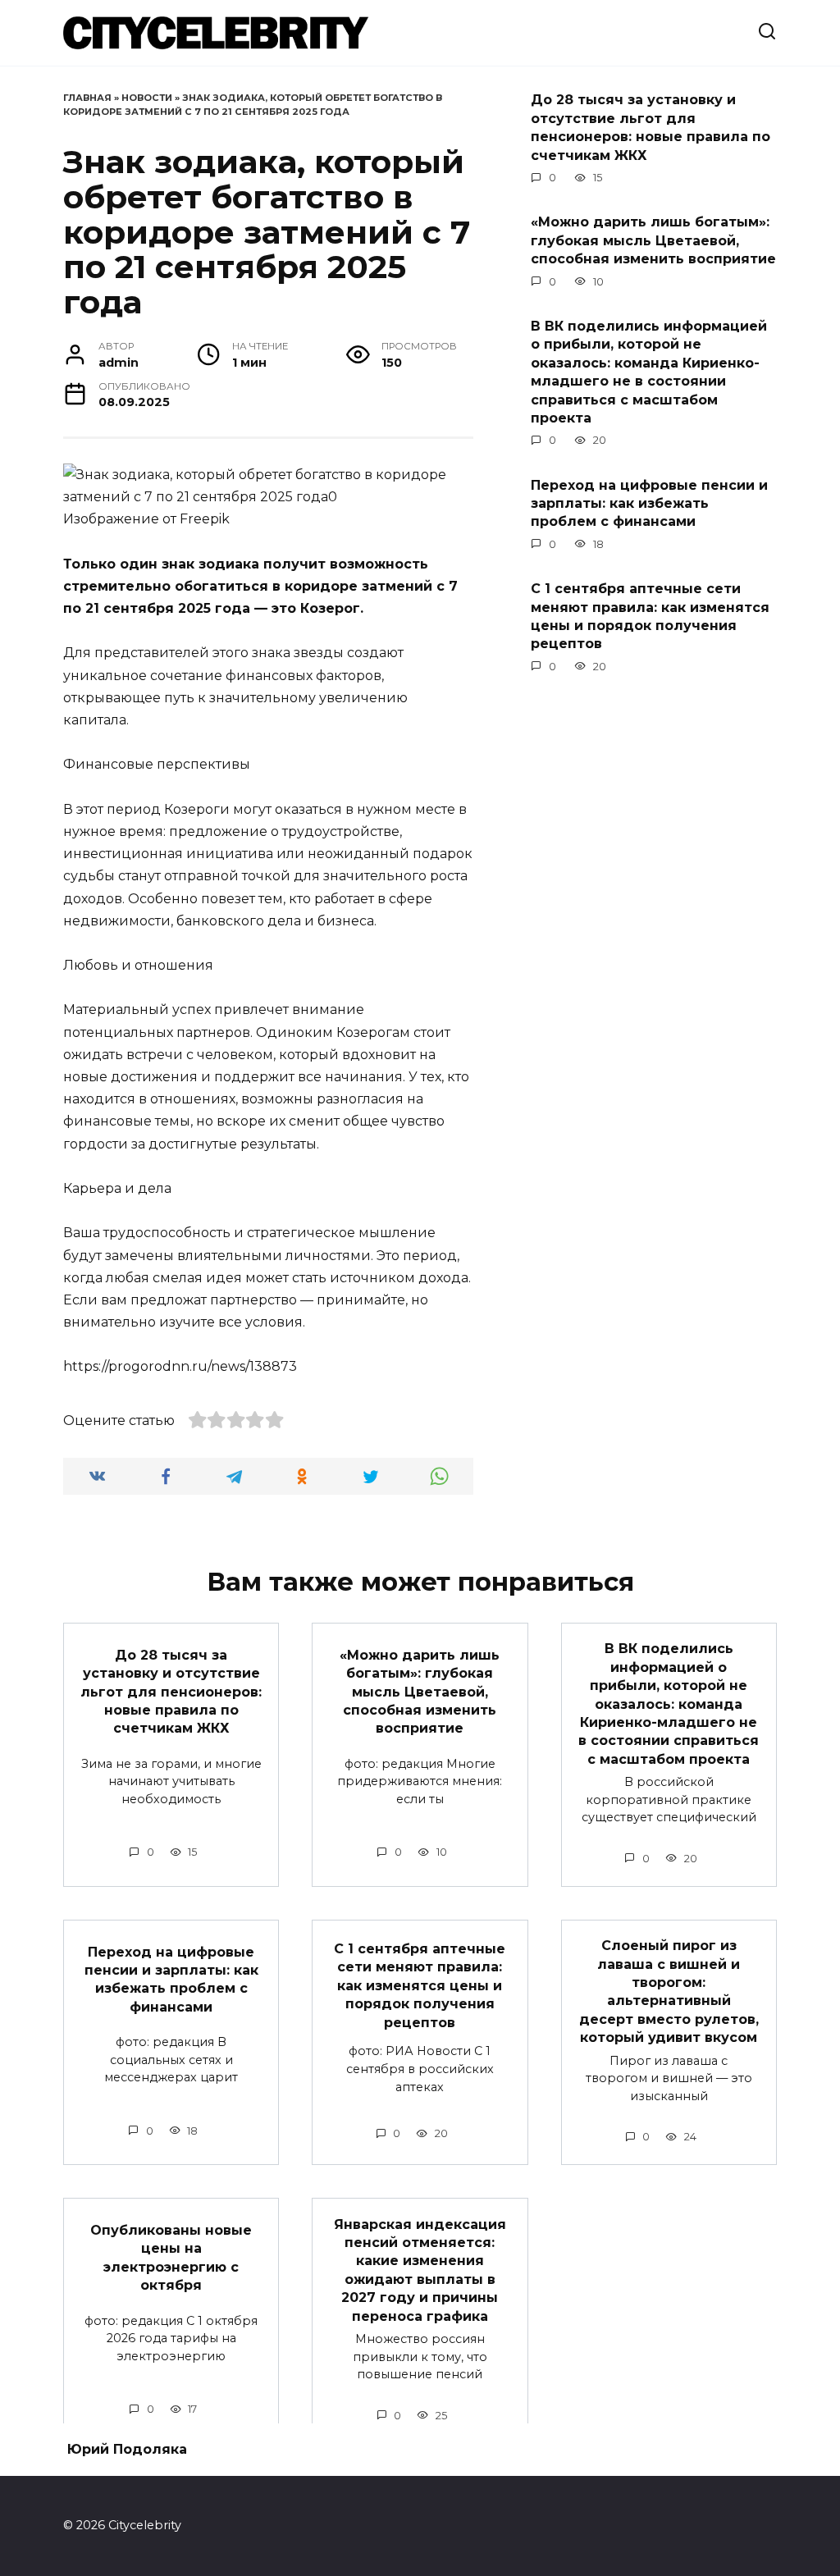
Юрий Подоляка (127, 2449)
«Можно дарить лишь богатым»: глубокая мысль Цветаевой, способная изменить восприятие (653, 240)
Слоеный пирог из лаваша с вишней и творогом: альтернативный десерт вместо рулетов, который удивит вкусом (669, 1991)
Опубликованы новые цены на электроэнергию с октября (171, 2258)
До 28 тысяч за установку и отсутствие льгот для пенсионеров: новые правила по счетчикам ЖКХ (651, 127)
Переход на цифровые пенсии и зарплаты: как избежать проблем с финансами (649, 503)
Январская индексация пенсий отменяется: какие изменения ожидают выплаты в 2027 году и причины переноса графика (420, 2270)
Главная (87, 98)
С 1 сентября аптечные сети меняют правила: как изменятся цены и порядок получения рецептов (650, 616)
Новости (147, 98)
